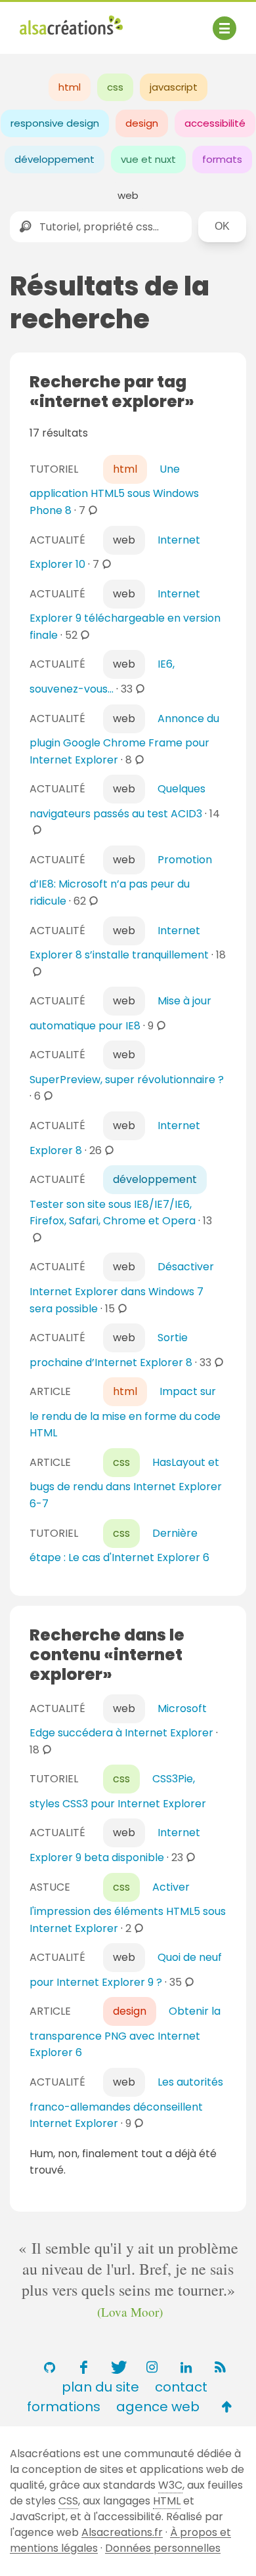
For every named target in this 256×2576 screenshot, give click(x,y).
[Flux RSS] (220, 2367)
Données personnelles (163, 2548)
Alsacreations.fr (122, 2532)
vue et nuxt (148, 159)
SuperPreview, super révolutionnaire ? (127, 1080)
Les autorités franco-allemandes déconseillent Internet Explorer (126, 2103)
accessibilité (215, 123)
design (142, 123)
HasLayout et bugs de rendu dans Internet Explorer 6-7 (126, 1483)
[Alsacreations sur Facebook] (83, 2367)
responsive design (55, 123)
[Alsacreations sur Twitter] (117, 2367)
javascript (174, 87)
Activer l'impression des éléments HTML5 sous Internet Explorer (128, 1908)
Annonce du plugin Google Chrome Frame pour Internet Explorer (124, 739)
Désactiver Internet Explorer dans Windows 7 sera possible (122, 1287)
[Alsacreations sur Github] (49, 2367)
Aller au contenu (149, 21)
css (115, 87)
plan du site (100, 2387)
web (128, 195)
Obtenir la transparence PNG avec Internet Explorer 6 (125, 2032)
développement (54, 159)
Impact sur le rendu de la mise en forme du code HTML (125, 1412)
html (70, 87)
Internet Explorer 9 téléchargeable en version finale (125, 614)
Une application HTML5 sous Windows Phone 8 (114, 490)
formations (64, 2407)
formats (222, 159)
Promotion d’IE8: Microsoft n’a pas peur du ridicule (121, 880)
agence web (158, 2407)
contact (181, 2387)
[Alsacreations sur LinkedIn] (186, 2367)
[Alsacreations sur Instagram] (152, 2367)
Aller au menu (55, 21)
